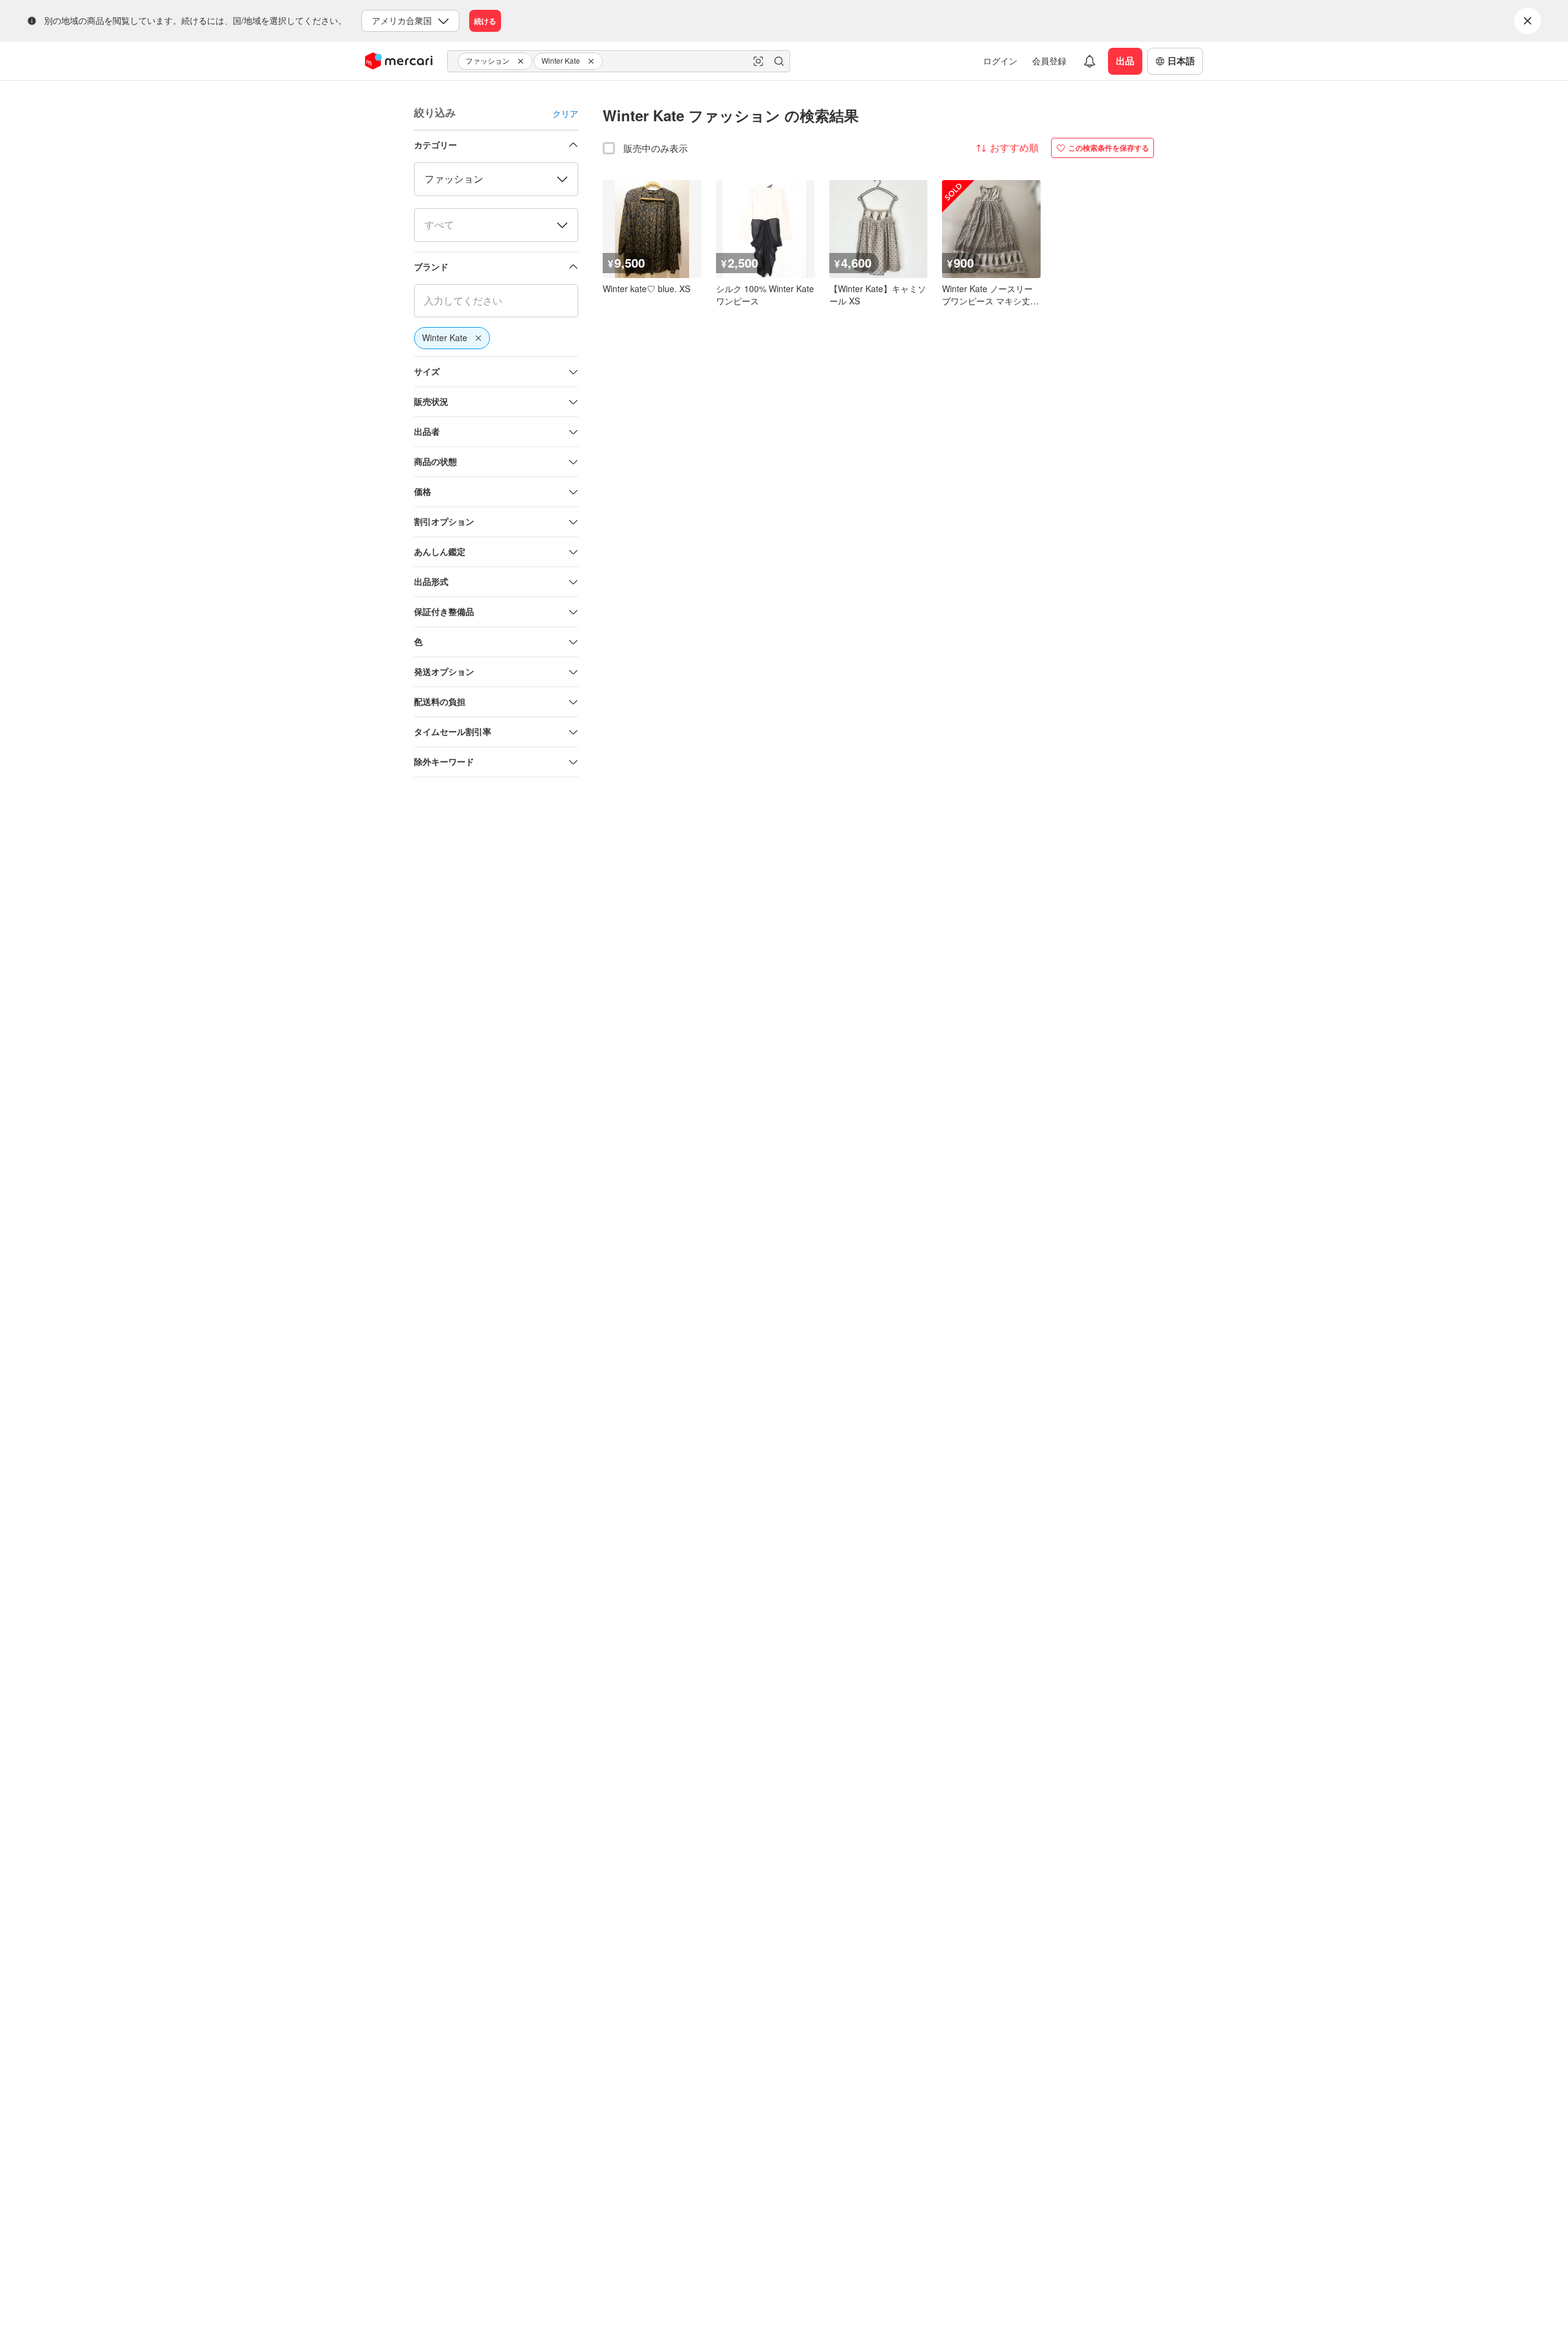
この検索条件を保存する (1109, 148)
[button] (522, 61)
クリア (565, 113)
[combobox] (619, 61)
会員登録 (1049, 61)
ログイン (1000, 61)
